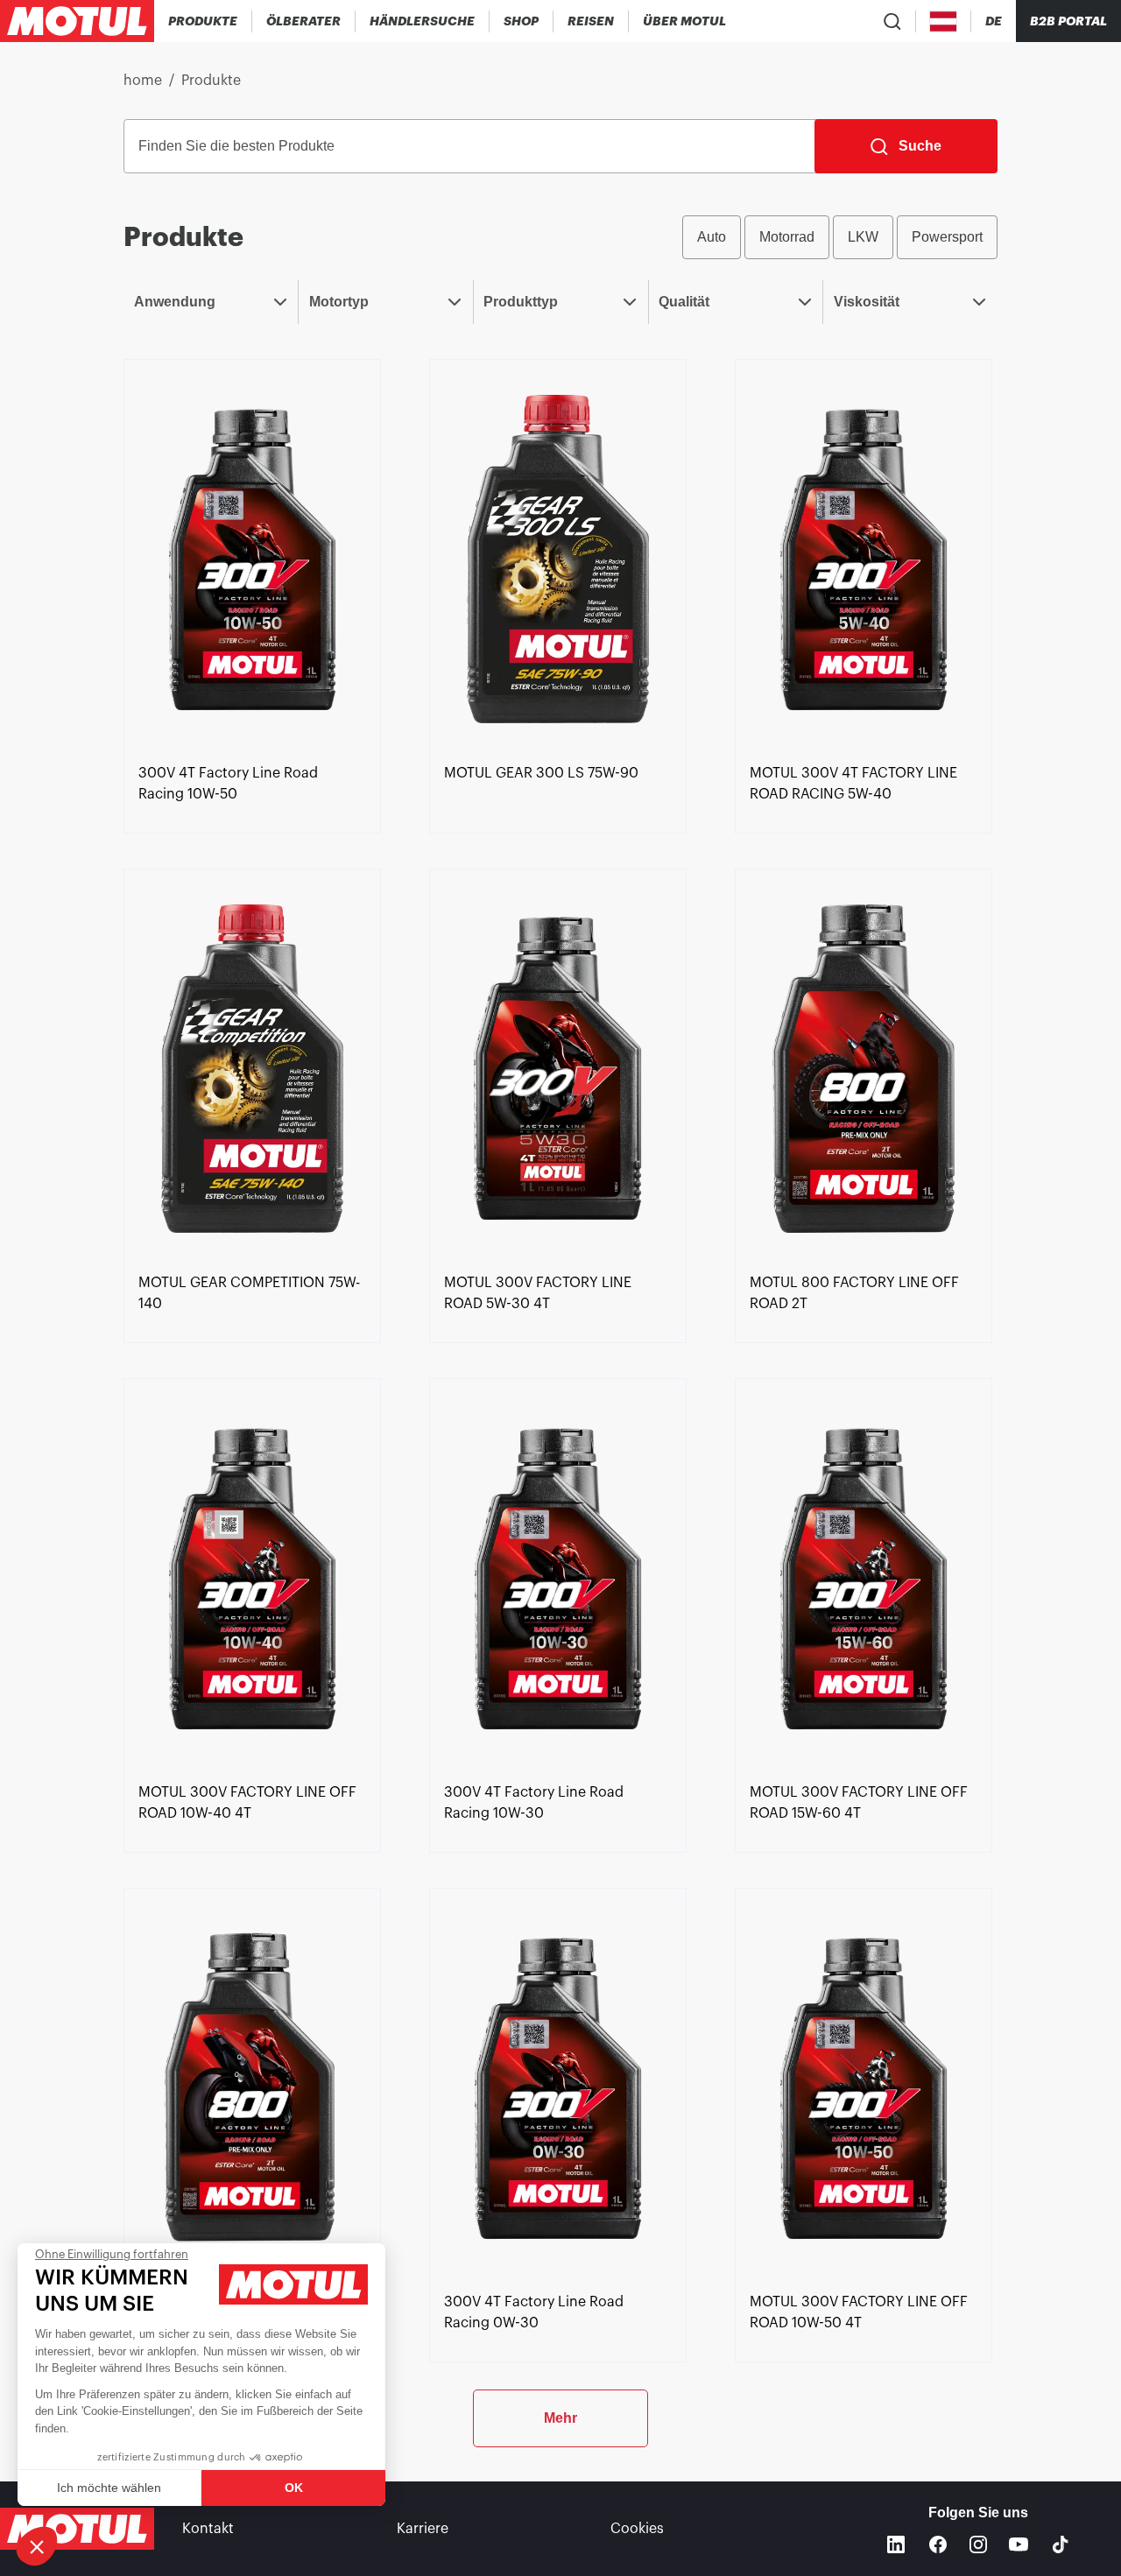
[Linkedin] (896, 2544)
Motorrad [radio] (787, 237)
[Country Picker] (944, 21)
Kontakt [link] (208, 2529)
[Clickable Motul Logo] (77, 21)
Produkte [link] (211, 81)
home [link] (143, 81)
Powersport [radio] (947, 237)
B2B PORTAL (1068, 21)
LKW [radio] (863, 237)
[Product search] (892, 21)
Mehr (560, 2418)
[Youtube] (1019, 2544)
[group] (840, 237)
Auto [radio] (712, 237)
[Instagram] (978, 2544)
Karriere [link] (423, 2529)
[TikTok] (1061, 2544)
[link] (522, 21)
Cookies (637, 2529)
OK (294, 2488)
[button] (37, 2546)
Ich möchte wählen (109, 2488)
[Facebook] (938, 2544)
